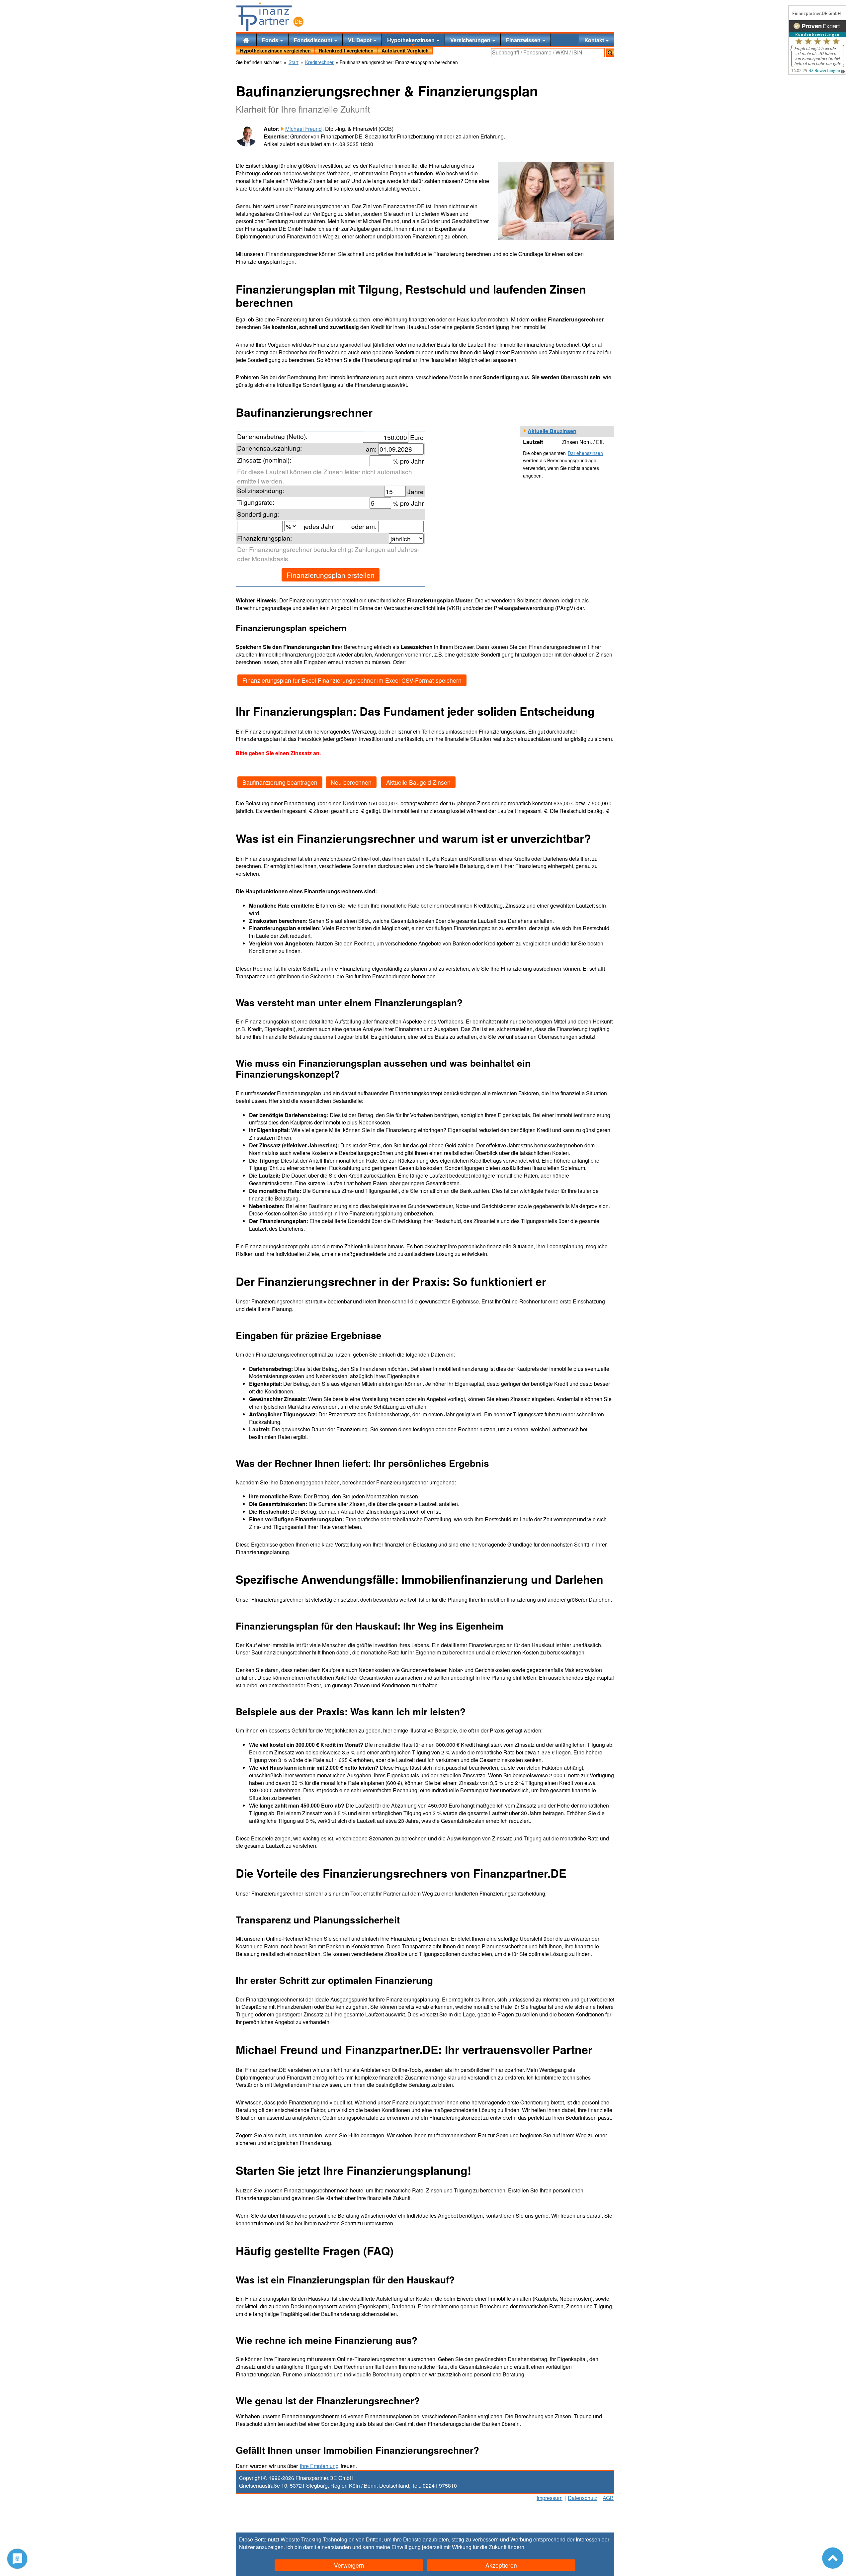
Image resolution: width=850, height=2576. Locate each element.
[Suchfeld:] (548, 53)
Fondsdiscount (314, 40)
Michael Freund (303, 129)
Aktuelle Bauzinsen (552, 431)
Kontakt (595, 40)
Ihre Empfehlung (319, 2466)
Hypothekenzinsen (412, 40)
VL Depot (360, 40)
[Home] (246, 40)
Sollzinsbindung (260, 490)
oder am (363, 526)
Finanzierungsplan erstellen (331, 575)
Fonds (271, 40)
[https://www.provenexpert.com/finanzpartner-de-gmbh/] (817, 40)
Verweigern (349, 2565)
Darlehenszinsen (585, 453)
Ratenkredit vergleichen (346, 50)
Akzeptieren (501, 2565)
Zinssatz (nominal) (263, 460)
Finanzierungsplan (264, 538)
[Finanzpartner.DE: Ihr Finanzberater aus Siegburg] (270, 17)
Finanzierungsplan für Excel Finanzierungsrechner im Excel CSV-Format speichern (352, 680)
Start (294, 62)
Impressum (550, 2498)
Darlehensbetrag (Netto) (271, 436)
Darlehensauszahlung (269, 448)
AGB (608, 2498)
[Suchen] (610, 53)
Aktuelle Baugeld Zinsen (418, 782)
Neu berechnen (351, 782)
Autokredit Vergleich (405, 50)
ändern (516, 2547)
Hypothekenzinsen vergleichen (275, 50)
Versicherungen (471, 40)
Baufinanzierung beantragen (280, 782)
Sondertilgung (257, 514)
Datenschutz (583, 2498)
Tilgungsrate (255, 502)
